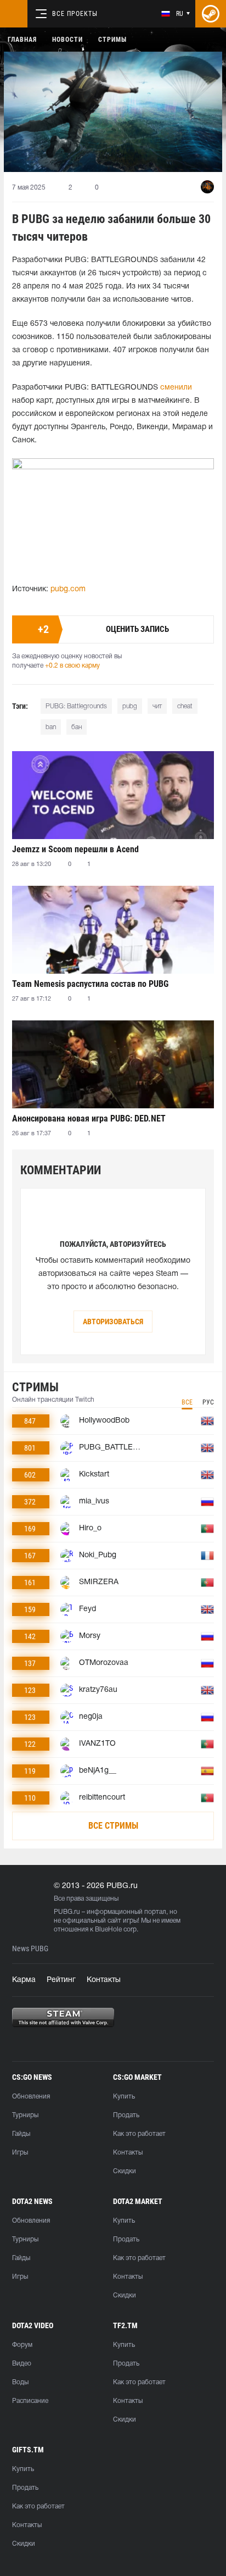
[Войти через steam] (211, 14)
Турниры (25, 2115)
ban (51, 727)
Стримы (112, 40)
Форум (22, 2345)
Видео (22, 2364)
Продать (126, 2115)
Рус (208, 1402)
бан (77, 727)
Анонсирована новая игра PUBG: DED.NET (89, 1118)
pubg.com (68, 589)
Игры (20, 2153)
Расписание (30, 2401)
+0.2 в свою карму (72, 666)
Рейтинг (61, 1980)
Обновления (31, 2097)
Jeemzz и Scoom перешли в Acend (75, 849)
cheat (185, 706)
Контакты (104, 1980)
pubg (130, 706)
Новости (67, 40)
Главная (22, 40)
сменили (176, 388)
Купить (124, 2097)
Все (187, 1402)
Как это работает (139, 2134)
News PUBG (30, 1949)
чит (157, 706)
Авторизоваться (113, 1322)
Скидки (125, 2171)
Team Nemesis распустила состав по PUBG (90, 984)
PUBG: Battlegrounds (76, 706)
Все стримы (113, 1826)
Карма (24, 1980)
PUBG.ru (67, 1912)
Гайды (21, 2134)
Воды (20, 2382)
